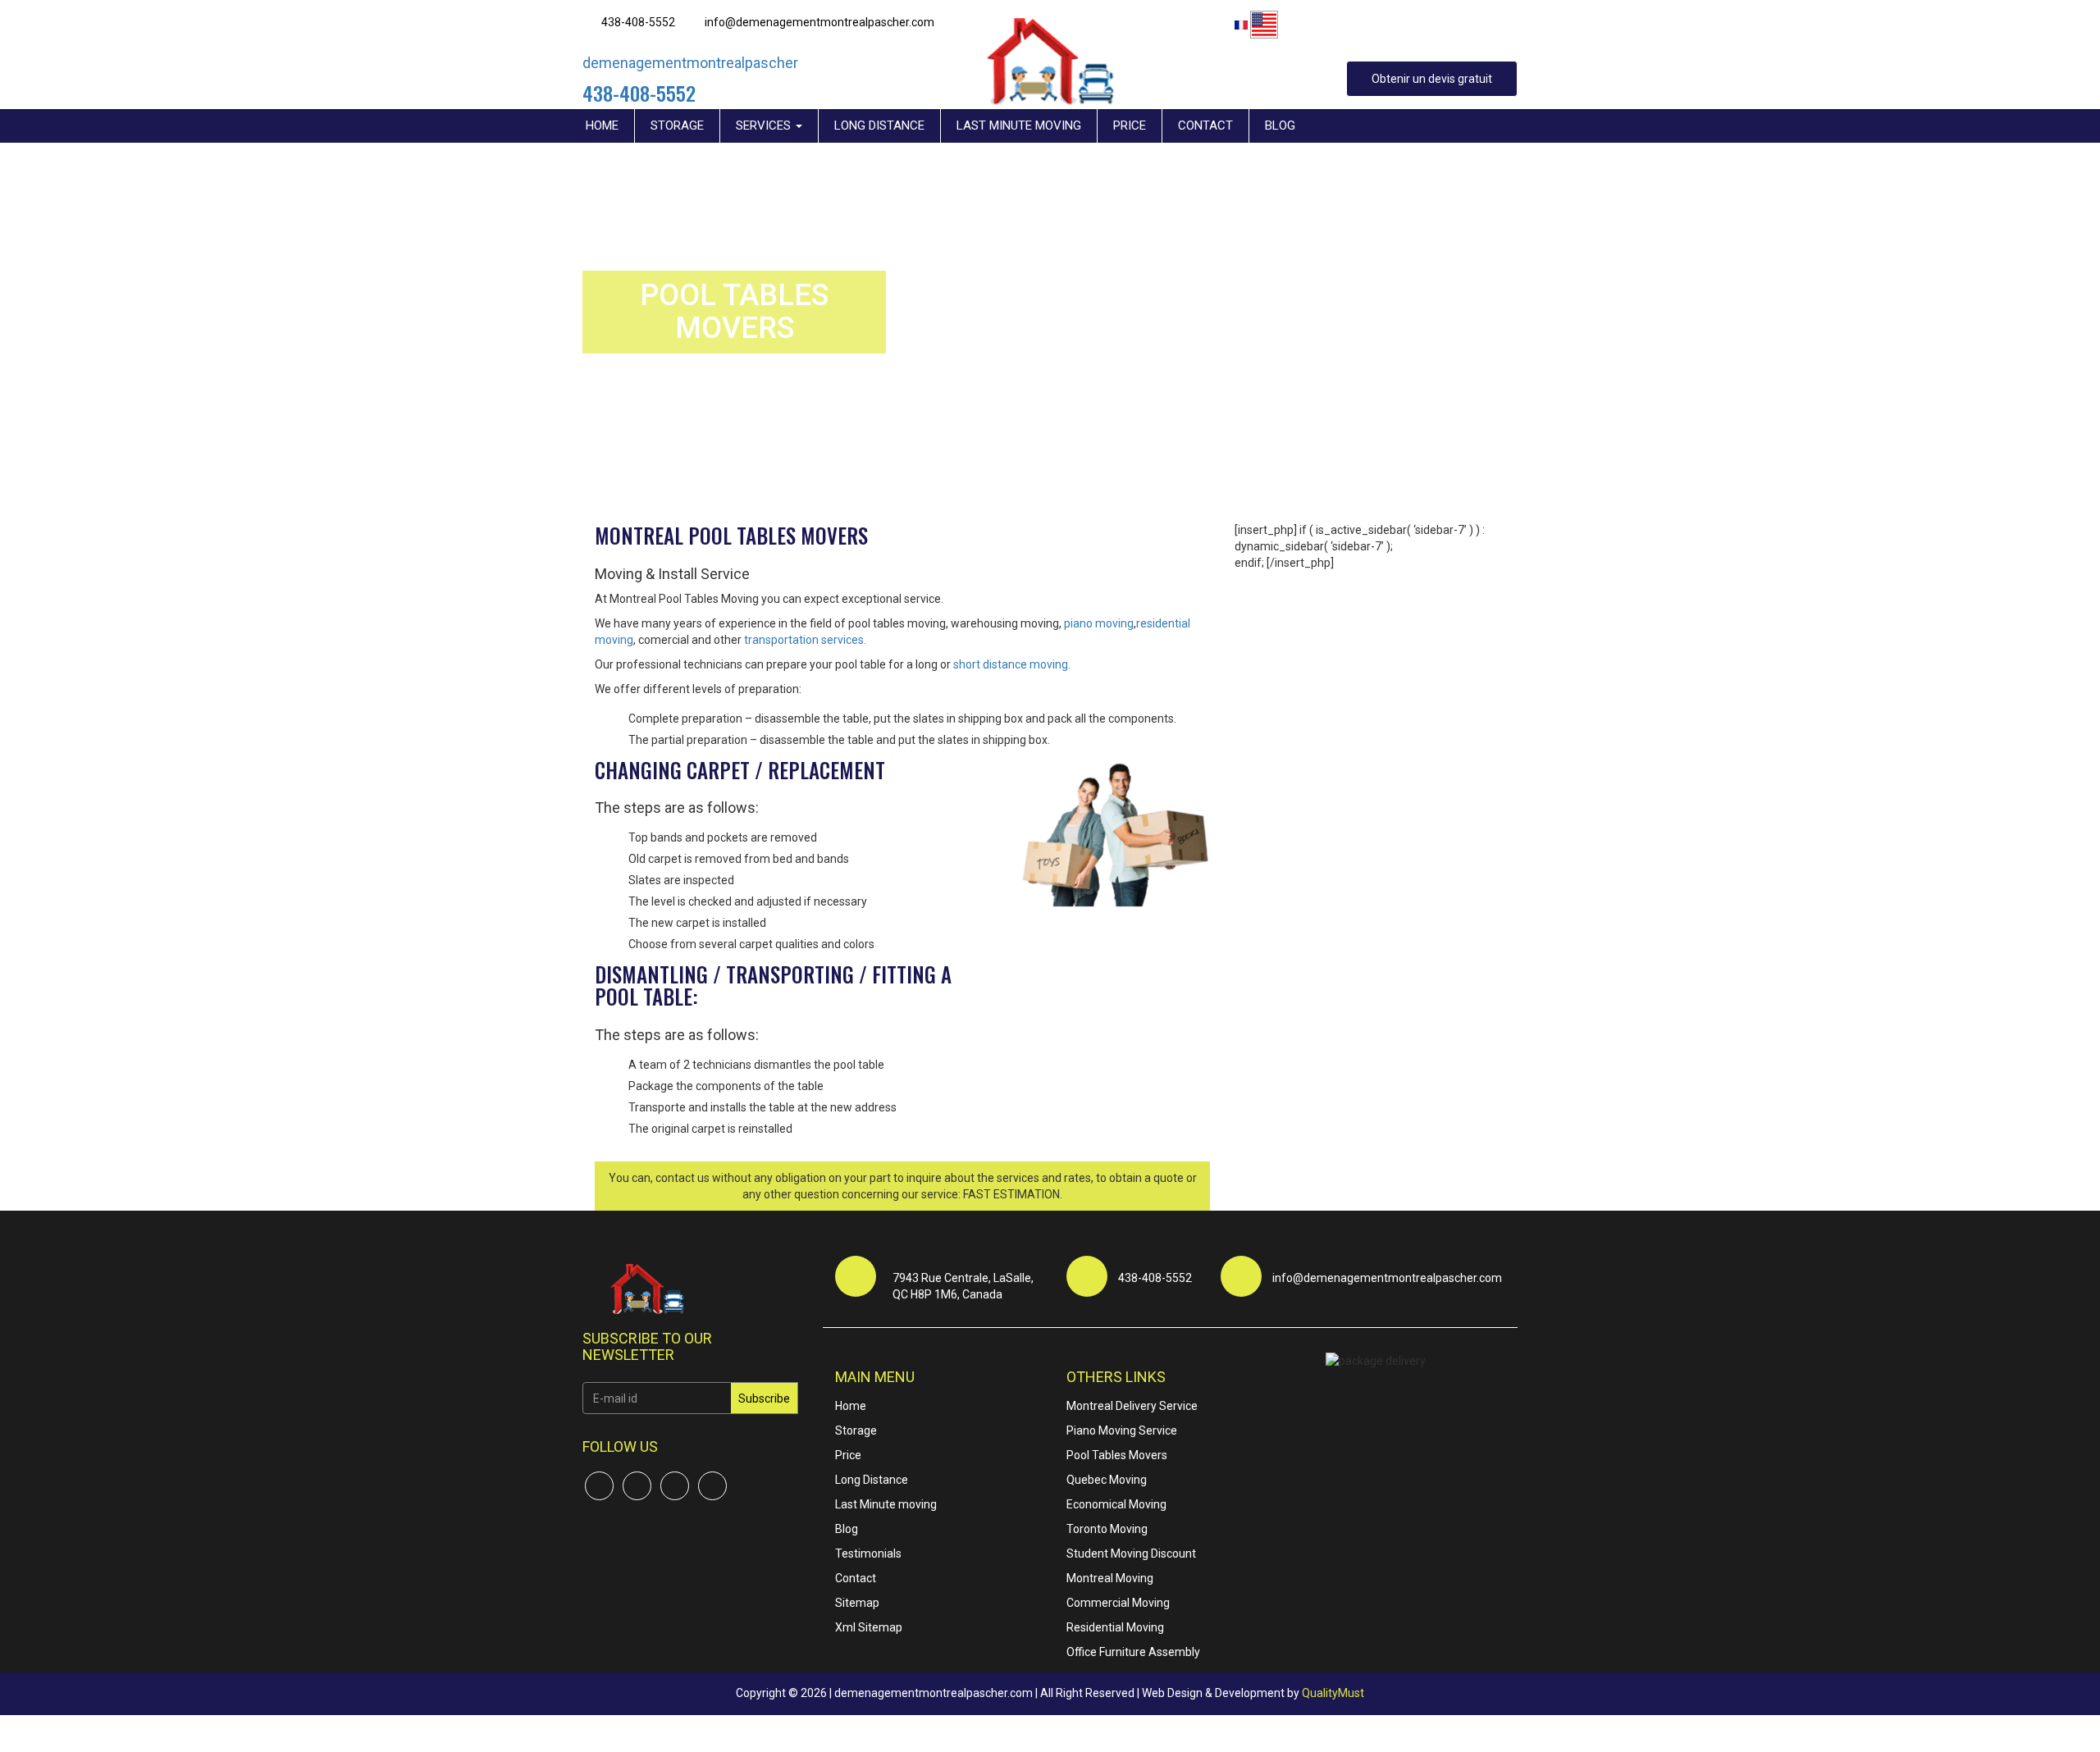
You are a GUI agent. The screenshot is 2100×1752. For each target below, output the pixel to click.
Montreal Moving (1110, 1578)
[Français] (1241, 24)
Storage (856, 1430)
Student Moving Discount (1131, 1554)
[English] (1264, 25)
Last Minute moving (886, 1504)
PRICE (1130, 125)
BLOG (1280, 125)
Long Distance (872, 1480)
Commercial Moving (1118, 1603)
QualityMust (1333, 1693)
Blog (847, 1529)
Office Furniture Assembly (1133, 1652)
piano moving (1099, 623)
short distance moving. (1012, 664)
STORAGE (677, 125)
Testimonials (868, 1554)
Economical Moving (1116, 1504)
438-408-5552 (638, 22)
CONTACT (1205, 125)
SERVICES (765, 125)
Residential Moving (1115, 1627)
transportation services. (805, 640)
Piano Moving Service (1122, 1430)
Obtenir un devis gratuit (1432, 79)
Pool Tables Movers (1117, 1455)
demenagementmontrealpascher (690, 63)
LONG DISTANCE (879, 125)
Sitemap (857, 1603)
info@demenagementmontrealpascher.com (819, 22)
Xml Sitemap (869, 1627)
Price (848, 1455)
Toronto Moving (1107, 1529)
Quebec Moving (1107, 1480)
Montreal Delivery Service (1132, 1406)
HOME (602, 125)
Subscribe (764, 1398)
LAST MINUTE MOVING (1019, 125)
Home (851, 1406)
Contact (856, 1578)
